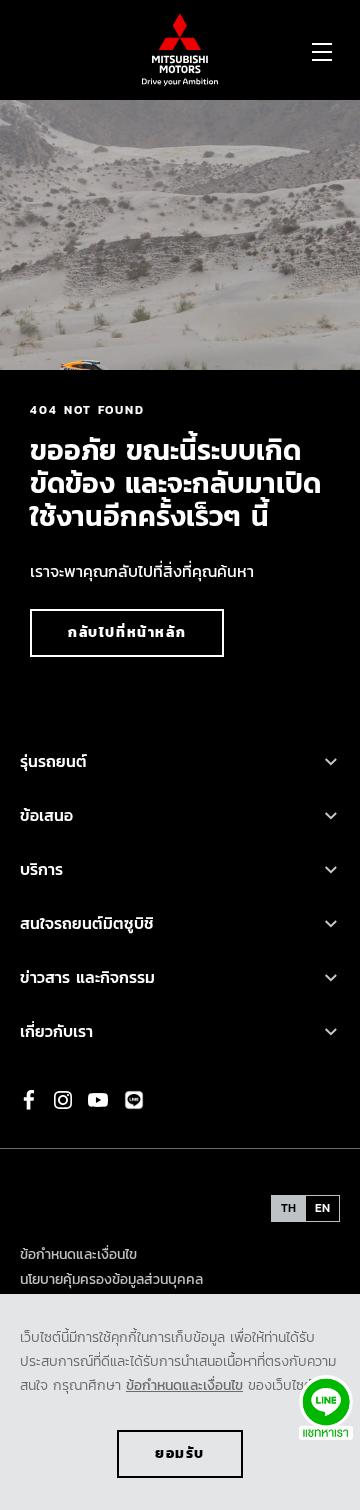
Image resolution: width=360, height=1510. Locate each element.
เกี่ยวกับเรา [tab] (56, 1031)
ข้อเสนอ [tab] (46, 815)
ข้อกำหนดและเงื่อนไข (184, 1385)
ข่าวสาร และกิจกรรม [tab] (87, 977)
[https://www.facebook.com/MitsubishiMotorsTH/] (29, 1100)
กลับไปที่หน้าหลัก (127, 632)
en (322, 1208)
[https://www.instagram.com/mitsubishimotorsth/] (63, 1100)
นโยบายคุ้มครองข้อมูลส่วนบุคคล (111, 1279)
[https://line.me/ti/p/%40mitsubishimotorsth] (134, 1100)
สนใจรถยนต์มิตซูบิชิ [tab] (87, 923)
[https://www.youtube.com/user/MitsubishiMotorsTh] (98, 1100)
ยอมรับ (180, 1453)
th (288, 1208)
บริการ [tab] (41, 869)
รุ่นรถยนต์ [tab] (56, 761)
